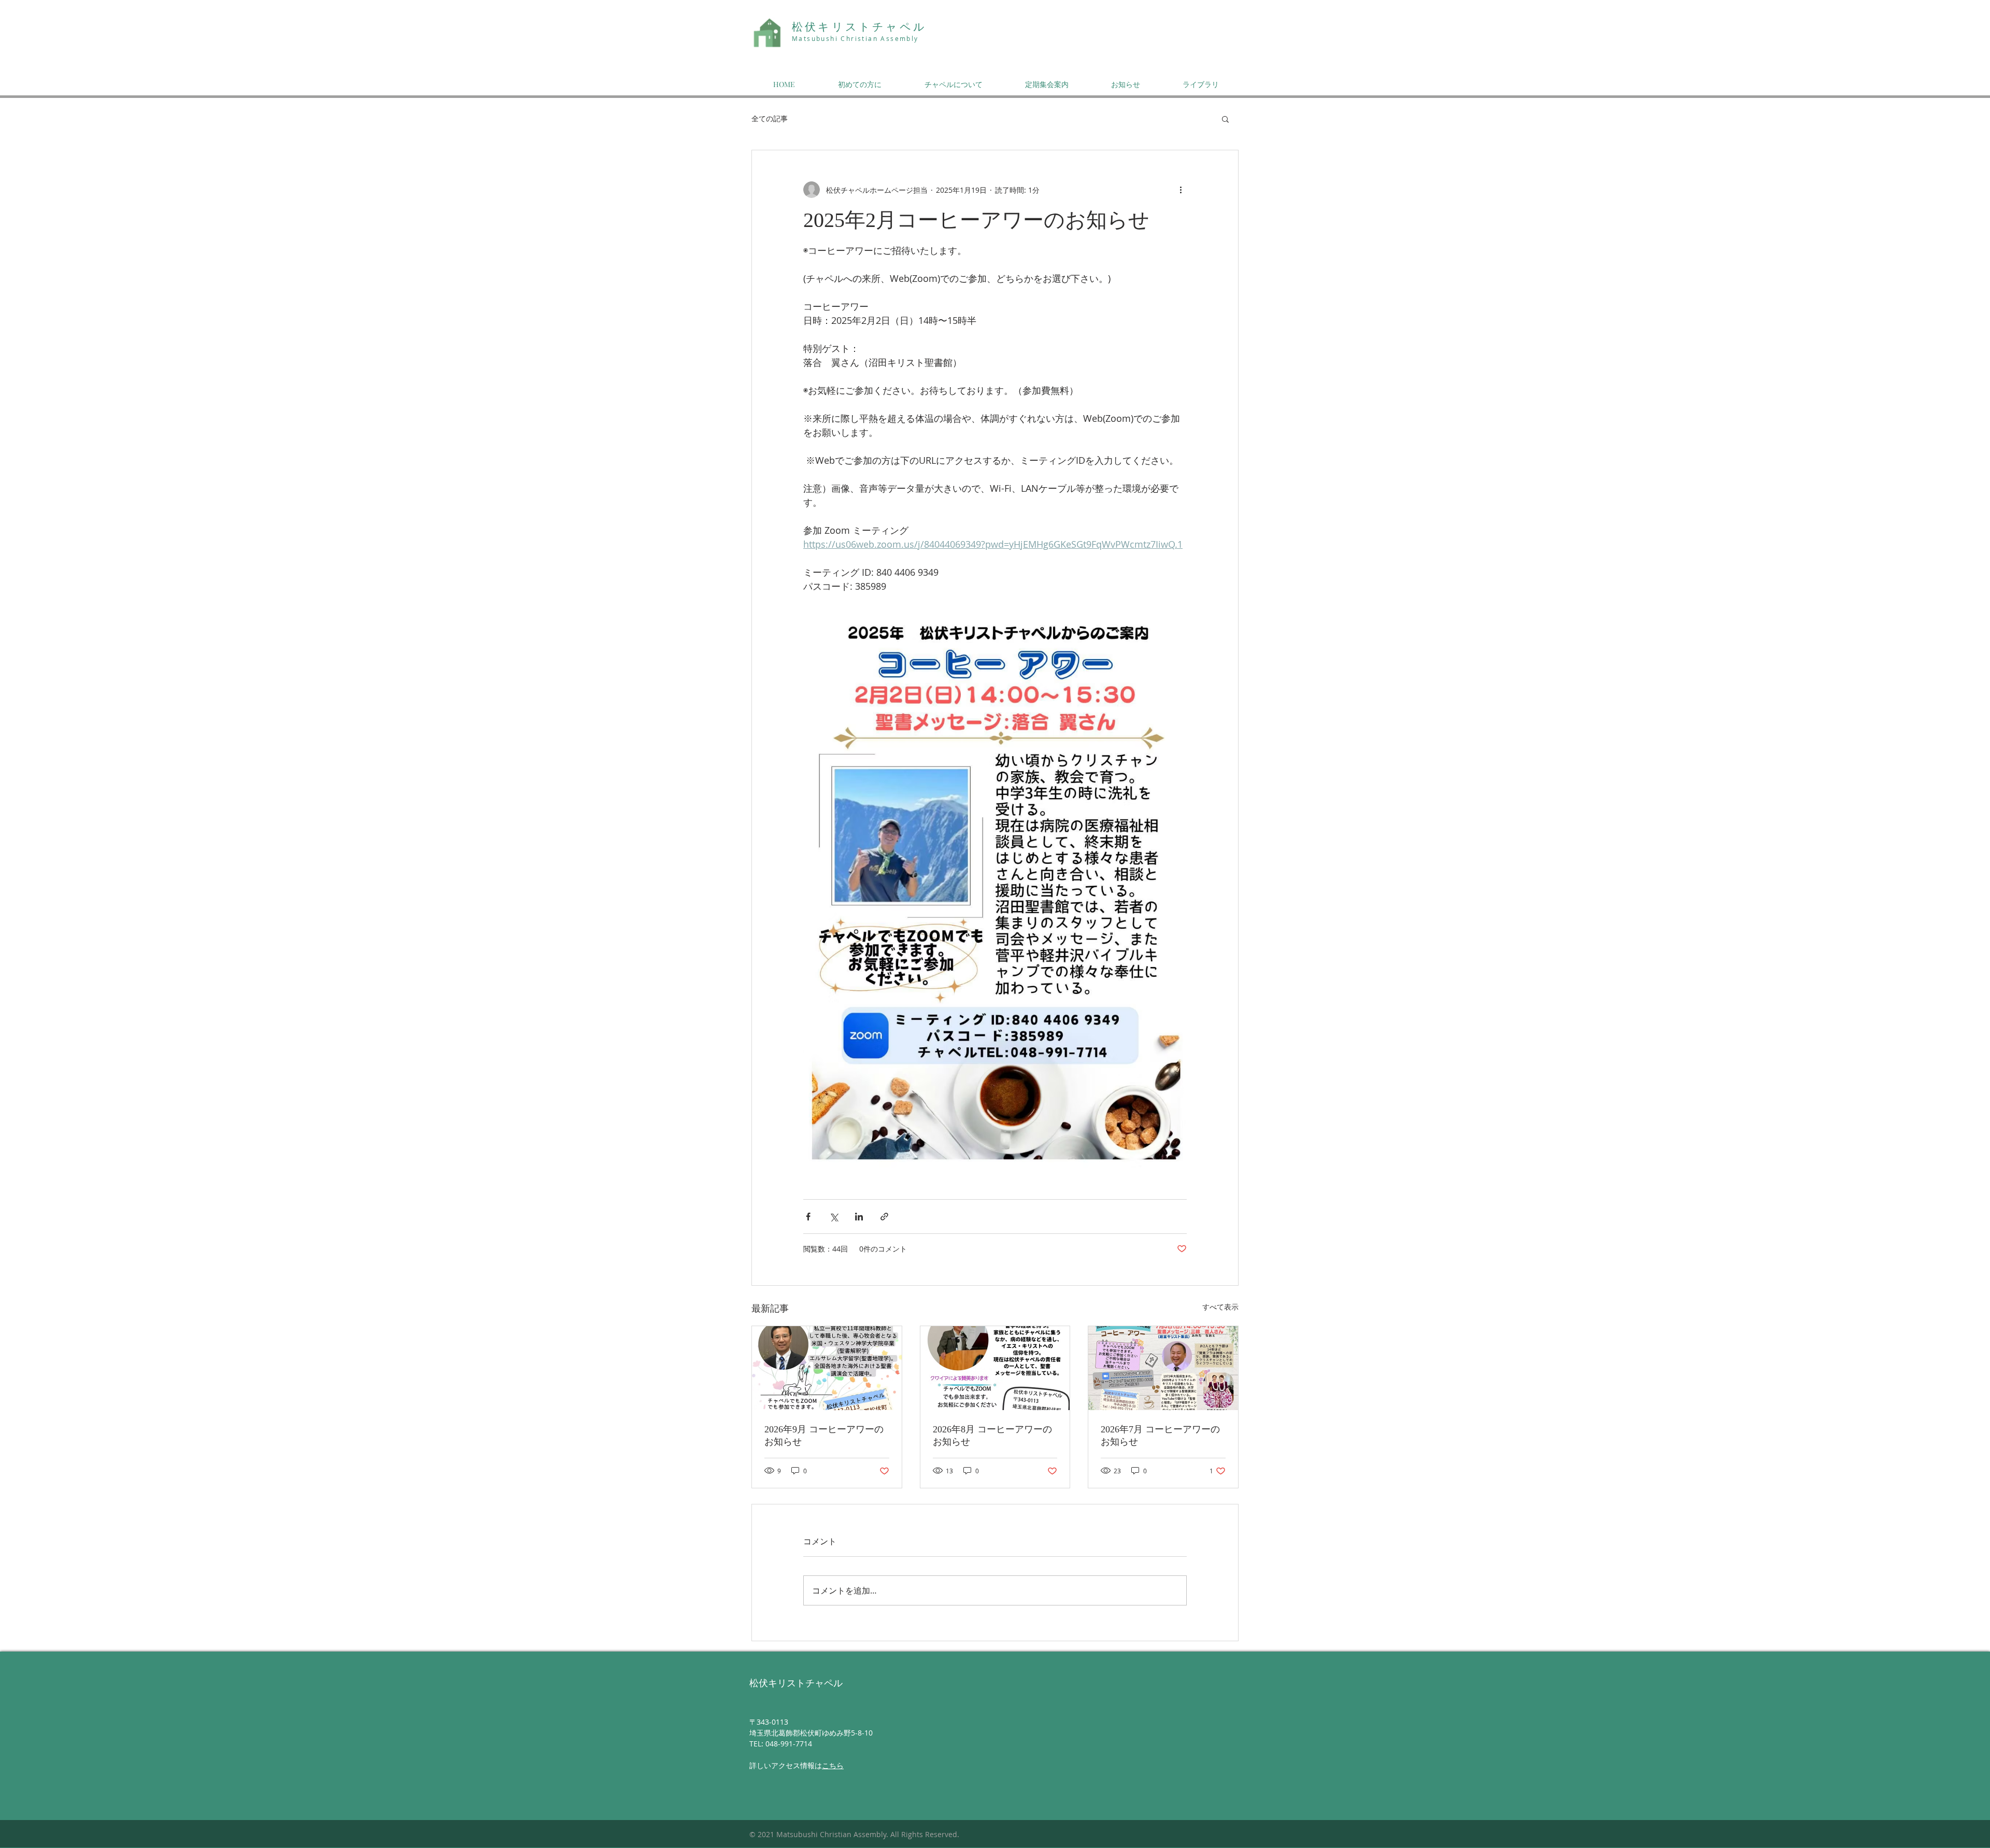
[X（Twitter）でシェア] (834, 1217)
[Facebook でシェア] (808, 1217)
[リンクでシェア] (884, 1217)
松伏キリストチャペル (859, 27)
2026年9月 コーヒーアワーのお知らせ (824, 1435)
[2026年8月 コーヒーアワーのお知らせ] (995, 1368)
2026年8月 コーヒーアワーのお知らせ (992, 1435)
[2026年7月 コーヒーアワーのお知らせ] (1163, 1368)
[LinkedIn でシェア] (859, 1217)
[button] (1225, 119)
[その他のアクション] (1181, 190)
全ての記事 (770, 118)
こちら (833, 1765)
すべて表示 (1220, 1307)
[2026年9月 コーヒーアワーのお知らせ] (827, 1368)
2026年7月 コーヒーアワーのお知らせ (1160, 1435)
